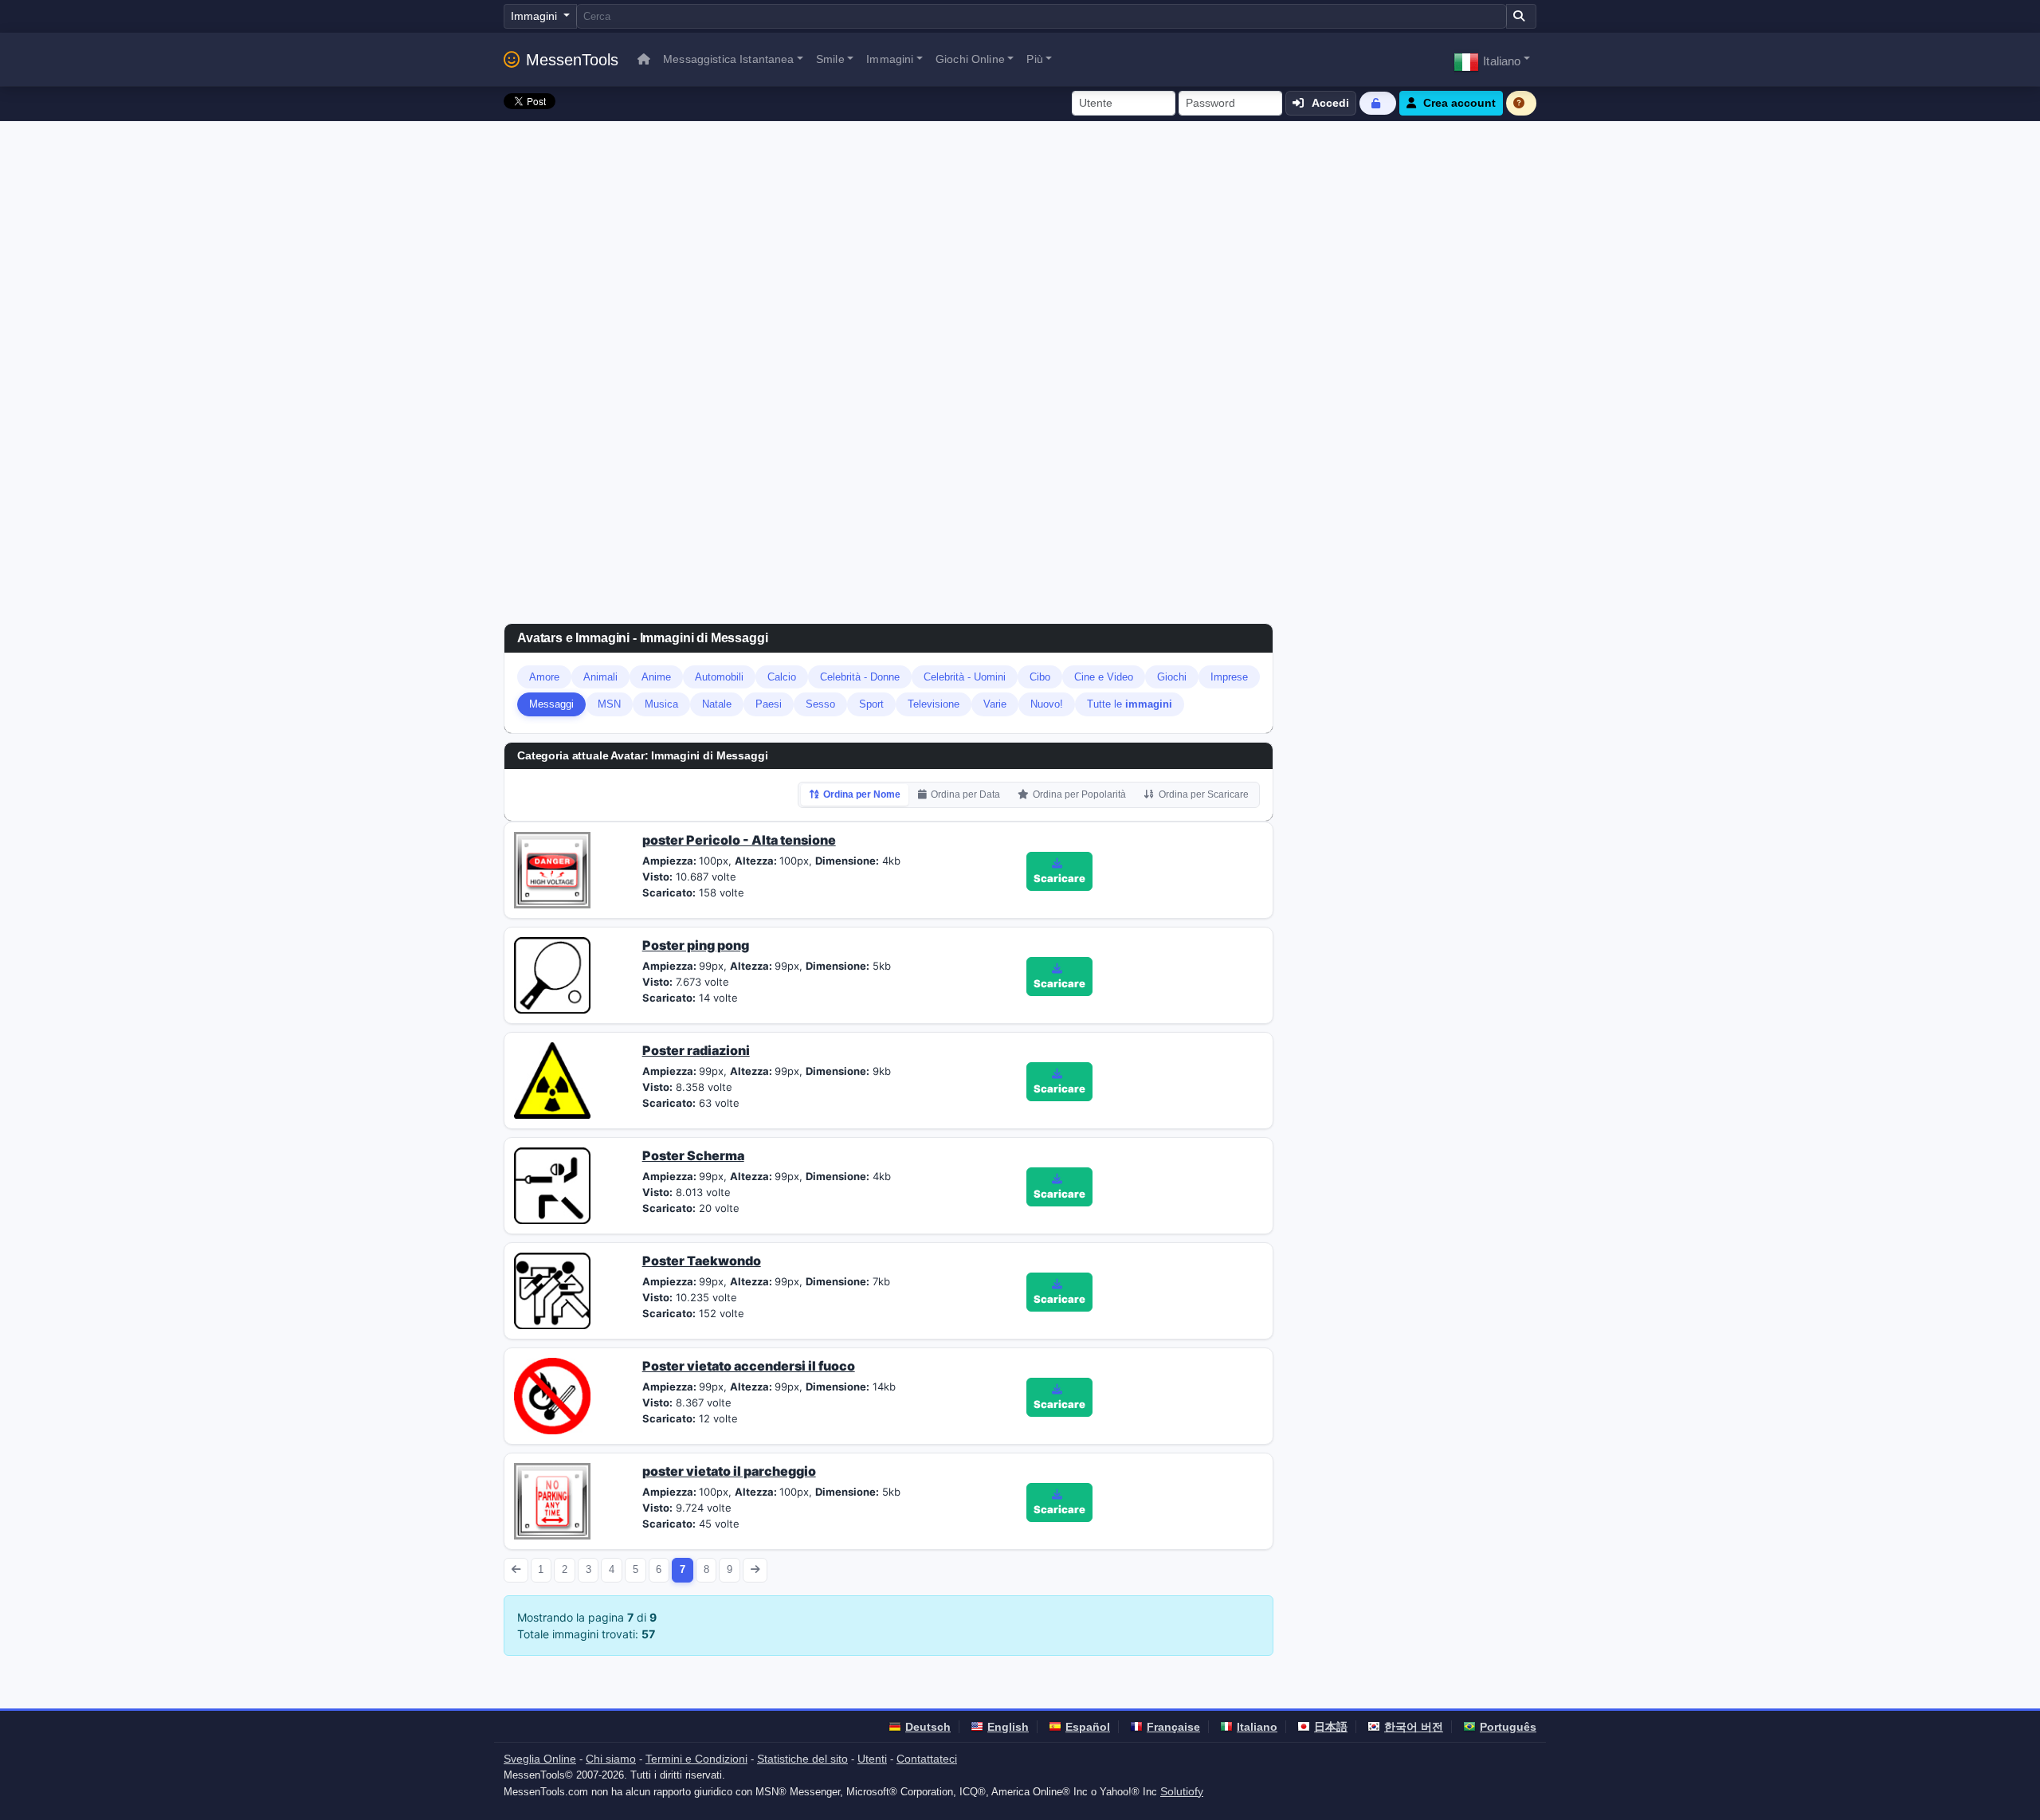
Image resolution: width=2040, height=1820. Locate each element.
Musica (661, 704)
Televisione (934, 704)
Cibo (1040, 677)
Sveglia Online (540, 1759)
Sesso (820, 704)
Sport (871, 704)
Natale (717, 704)
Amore (544, 677)
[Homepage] (644, 59)
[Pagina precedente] (516, 1570)
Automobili (719, 677)
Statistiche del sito (802, 1759)
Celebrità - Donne (860, 677)
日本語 (1331, 1727)
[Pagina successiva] (755, 1570)
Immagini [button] (890, 59)
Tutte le (1130, 704)
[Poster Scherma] (552, 1184)
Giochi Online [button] (970, 59)
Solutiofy (1182, 1791)
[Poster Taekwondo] (552, 1289)
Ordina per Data (965, 794)
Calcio (782, 677)
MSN (609, 704)
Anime (656, 677)
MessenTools (572, 60)
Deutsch (928, 1727)
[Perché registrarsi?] (1521, 103)
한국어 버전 (1414, 1727)
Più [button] (1034, 59)
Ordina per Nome (862, 794)
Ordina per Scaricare (1204, 794)
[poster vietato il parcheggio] (552, 1500)
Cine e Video (1104, 677)
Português (1508, 1727)
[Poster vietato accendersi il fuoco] (552, 1394)
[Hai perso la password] (1378, 103)
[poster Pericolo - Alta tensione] (552, 869)
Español (1088, 1727)
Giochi (1172, 677)
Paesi (769, 704)
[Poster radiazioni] (552, 1079)
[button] (1492, 59)
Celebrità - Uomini (965, 677)
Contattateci (927, 1759)
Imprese (1229, 677)
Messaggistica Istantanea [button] (728, 59)
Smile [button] (830, 59)
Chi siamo (611, 1759)
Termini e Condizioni (696, 1759)
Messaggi (551, 704)
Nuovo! (1047, 704)
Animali (600, 677)
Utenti (872, 1759)
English (1008, 1727)
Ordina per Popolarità (1079, 794)
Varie (995, 704)
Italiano (1257, 1727)
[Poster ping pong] (552, 974)
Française (1173, 1727)
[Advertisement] (1020, 241)
